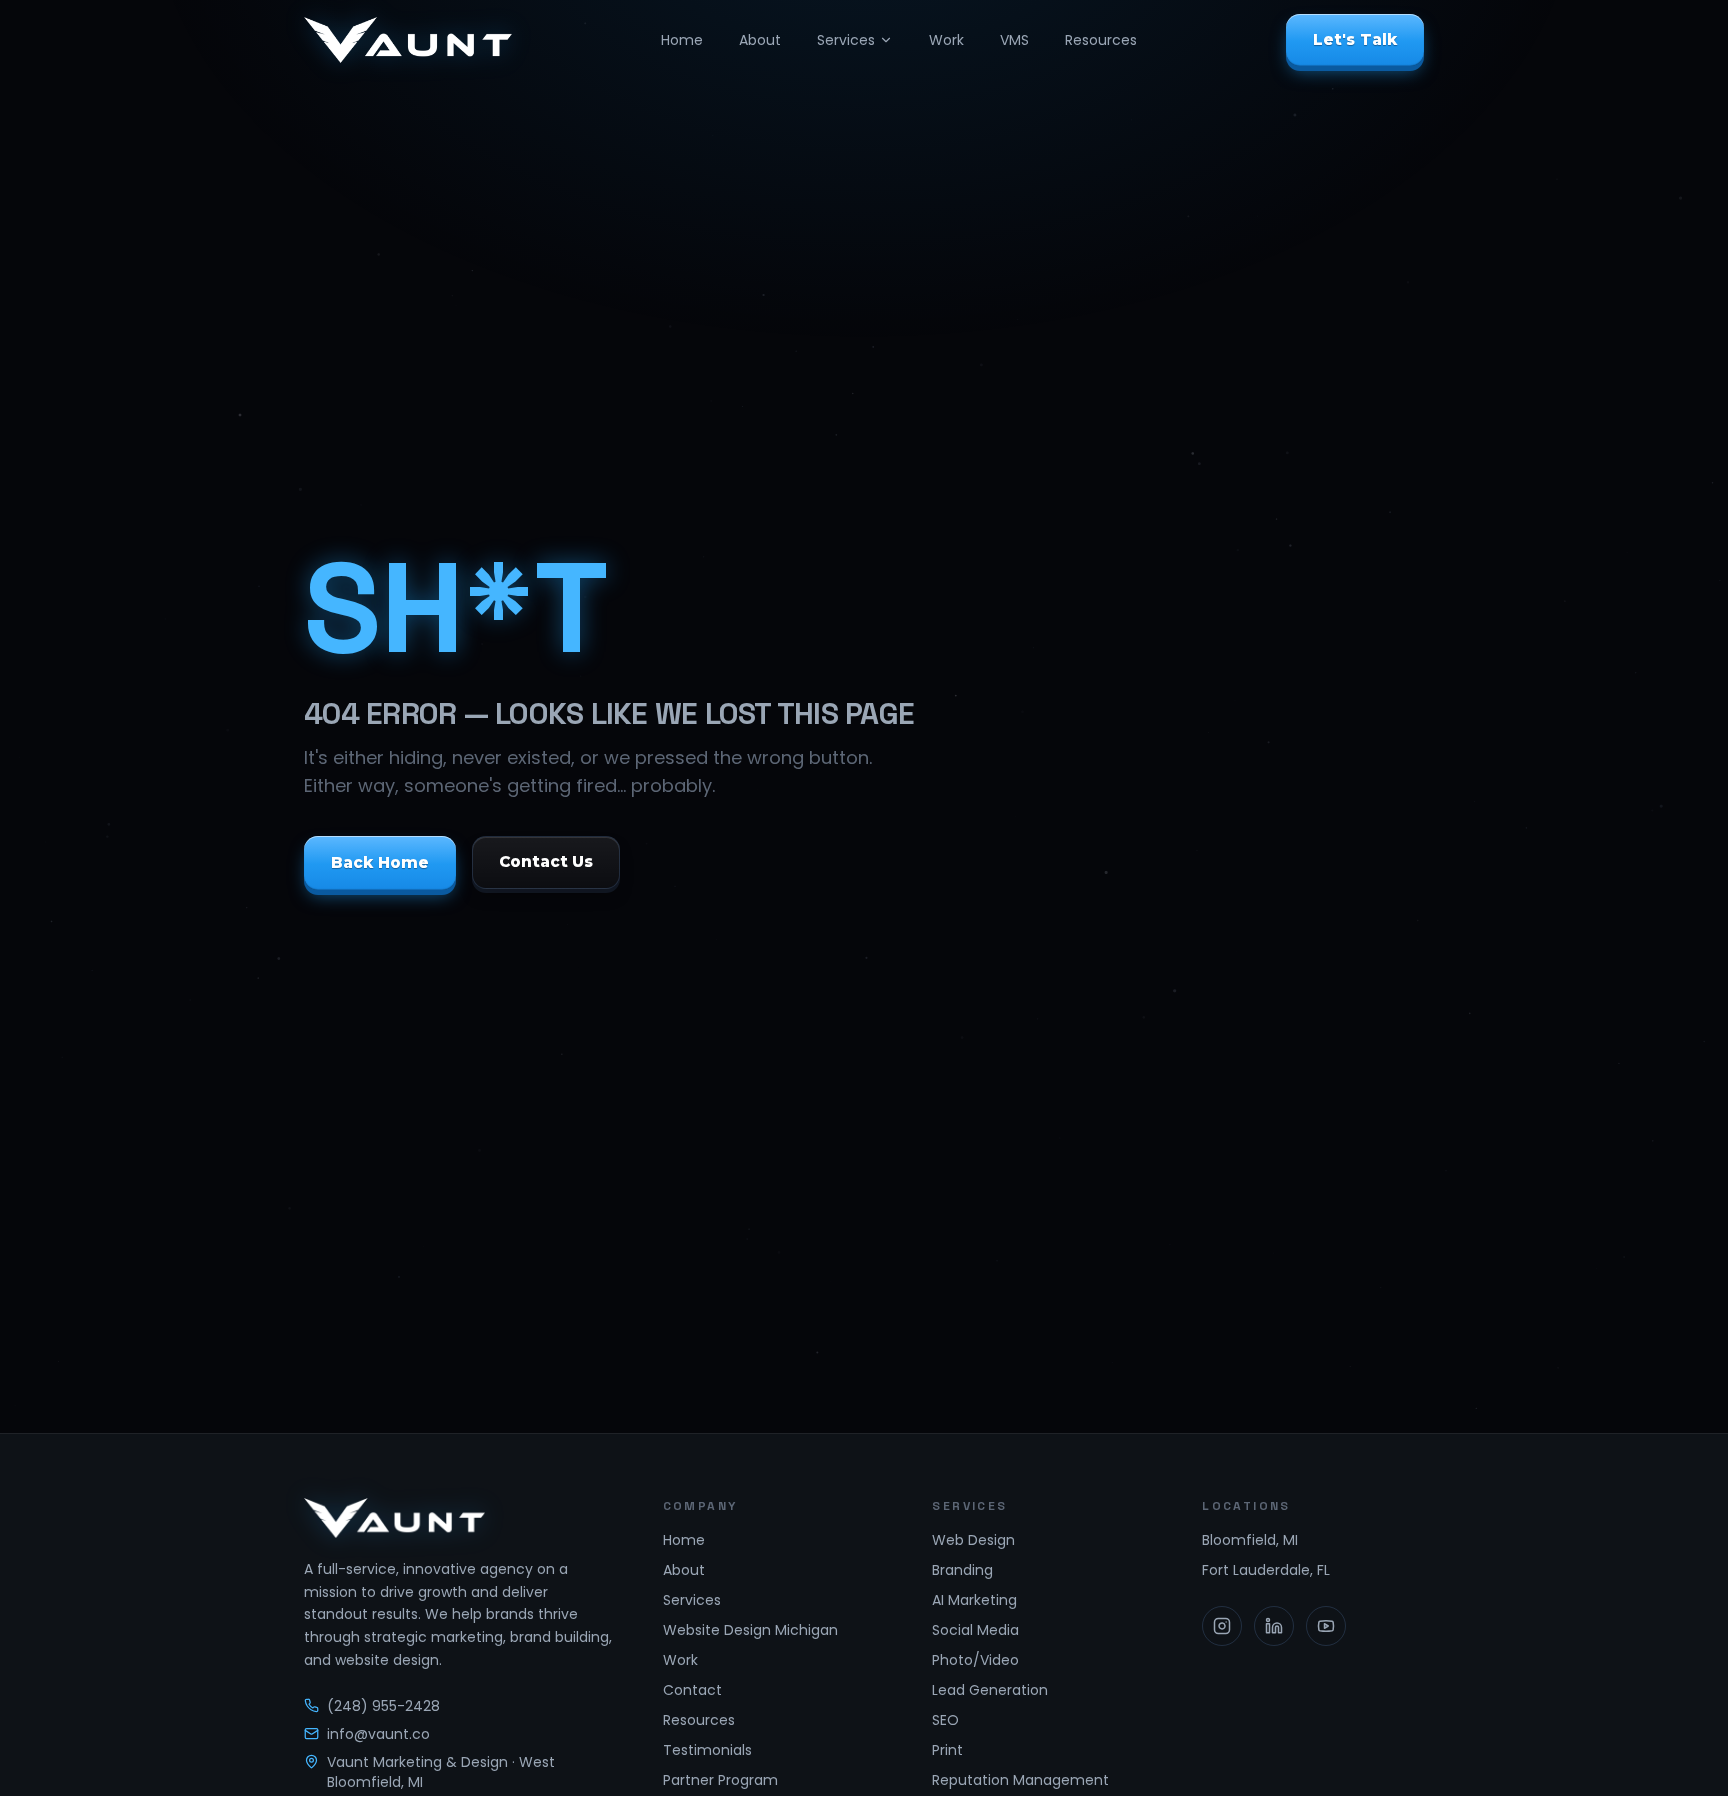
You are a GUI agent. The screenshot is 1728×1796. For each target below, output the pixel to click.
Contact (692, 1690)
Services (846, 40)
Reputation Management (1020, 1780)
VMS (1014, 40)
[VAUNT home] (408, 40)
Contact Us (546, 861)
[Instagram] (1222, 1626)
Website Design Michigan (750, 1630)
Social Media (975, 1630)
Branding (962, 1570)
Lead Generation (990, 1690)
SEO (945, 1720)
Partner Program (720, 1780)
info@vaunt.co (378, 1734)
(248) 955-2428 (383, 1706)
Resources (1101, 40)
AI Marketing (974, 1600)
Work (946, 40)
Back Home (380, 861)
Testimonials (707, 1750)
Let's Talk (1355, 39)
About (760, 40)
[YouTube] (1326, 1626)
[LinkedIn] (1274, 1626)
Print (947, 1750)
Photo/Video (975, 1660)
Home (682, 40)
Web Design (973, 1540)
